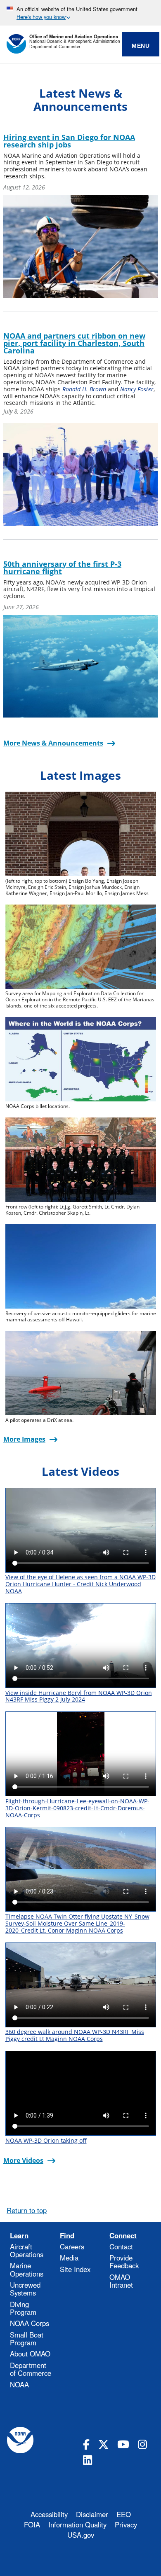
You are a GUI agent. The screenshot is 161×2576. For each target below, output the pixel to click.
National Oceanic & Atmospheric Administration (75, 41)
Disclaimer (92, 2514)
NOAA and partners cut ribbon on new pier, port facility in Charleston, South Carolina (74, 343)
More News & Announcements (53, 743)
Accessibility (49, 2514)
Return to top (27, 2210)
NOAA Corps (30, 2323)
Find (67, 2236)
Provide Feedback (124, 2262)
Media (69, 2258)
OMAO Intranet (121, 2281)
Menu (141, 46)
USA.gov (81, 2535)
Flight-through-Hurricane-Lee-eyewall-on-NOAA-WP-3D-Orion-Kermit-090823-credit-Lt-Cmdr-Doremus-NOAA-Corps (77, 1808)
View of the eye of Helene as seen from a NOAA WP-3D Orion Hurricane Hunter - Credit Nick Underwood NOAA (80, 1584)
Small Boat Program (27, 2339)
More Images (24, 1439)
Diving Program (23, 2308)
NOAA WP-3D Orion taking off (46, 2140)
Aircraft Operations (27, 2250)
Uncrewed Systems (25, 2289)
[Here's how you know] (80, 13)
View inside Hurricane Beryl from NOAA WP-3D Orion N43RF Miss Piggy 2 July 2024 (79, 1696)
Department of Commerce (55, 47)
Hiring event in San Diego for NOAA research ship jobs (69, 141)
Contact (121, 2246)
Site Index (75, 2269)
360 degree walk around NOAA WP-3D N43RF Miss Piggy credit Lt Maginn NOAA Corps (75, 2035)
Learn (19, 2236)
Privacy (126, 2525)
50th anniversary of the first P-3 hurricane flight (62, 568)
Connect (123, 2236)
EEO (124, 2514)
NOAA (19, 2384)
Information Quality (77, 2525)
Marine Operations (27, 2269)
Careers (72, 2246)
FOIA (32, 2525)
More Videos (23, 2160)
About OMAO (30, 2354)
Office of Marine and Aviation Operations (74, 36)
